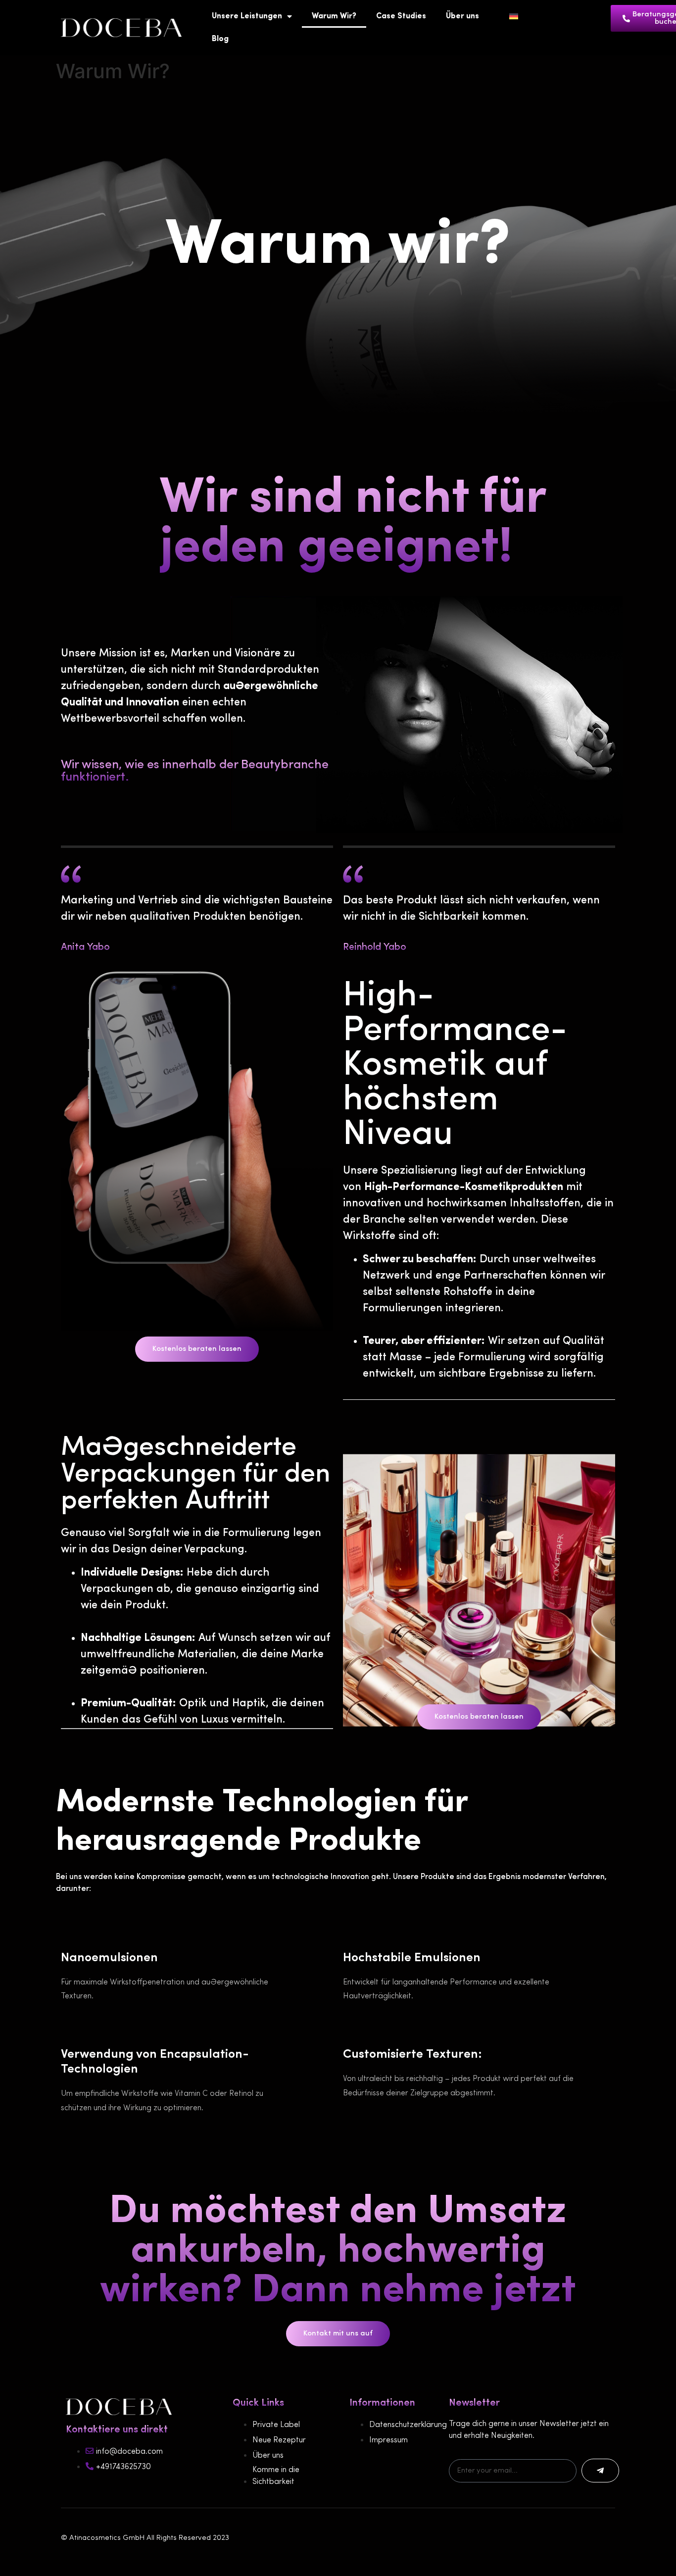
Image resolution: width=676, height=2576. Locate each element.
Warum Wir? (334, 16)
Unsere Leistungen (247, 16)
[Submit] (600, 2471)
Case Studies (401, 16)
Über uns (462, 16)
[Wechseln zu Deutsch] (514, 16)
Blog (220, 39)
